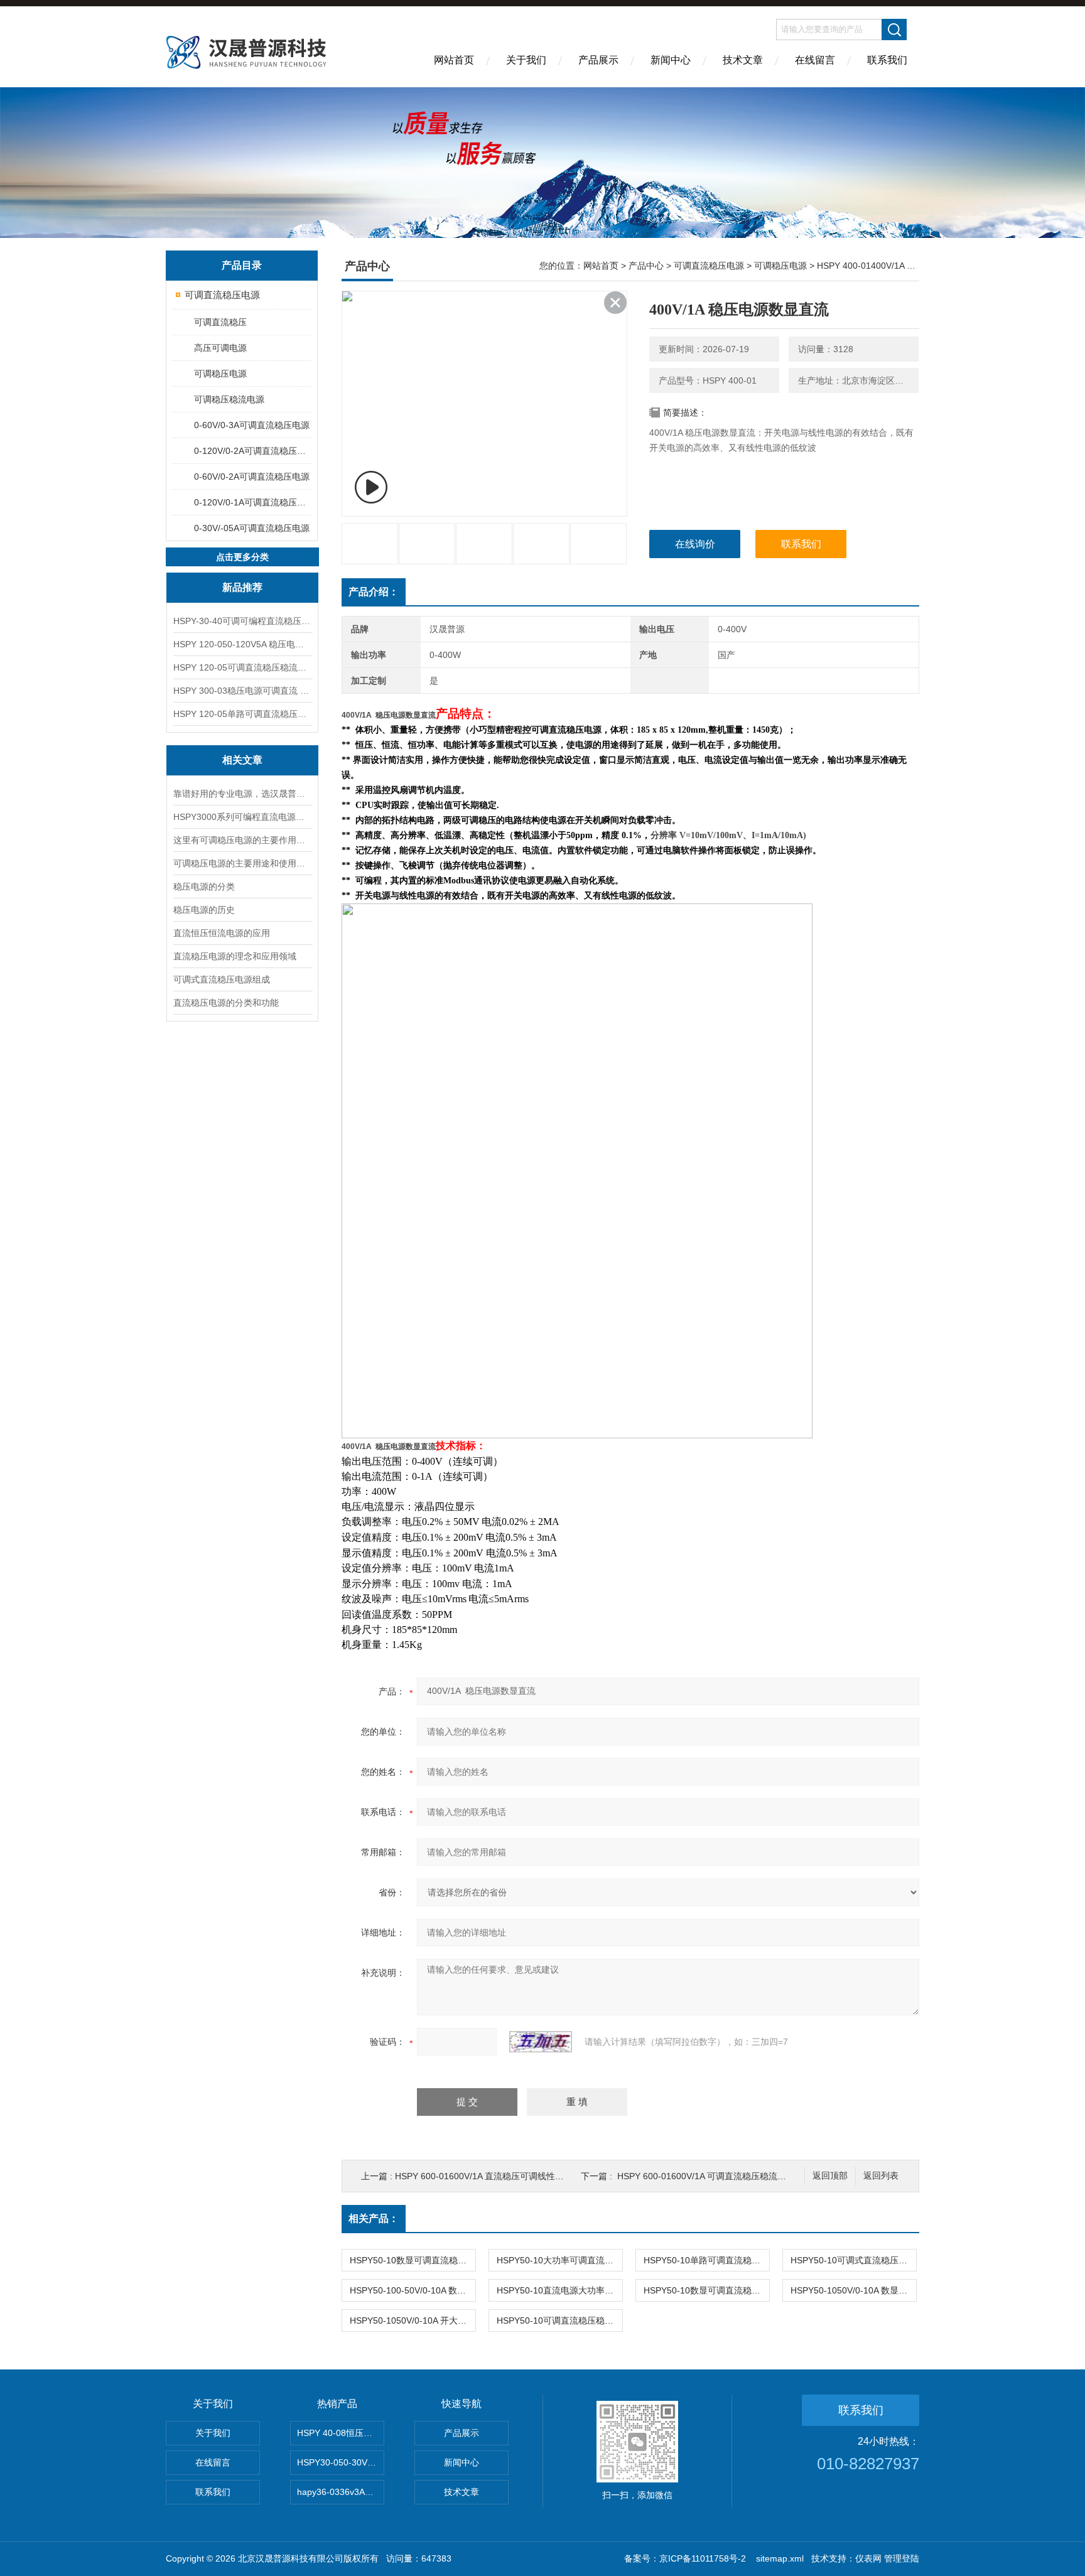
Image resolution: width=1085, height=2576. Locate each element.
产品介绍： (374, 592)
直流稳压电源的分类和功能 (226, 1003)
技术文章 (743, 60)
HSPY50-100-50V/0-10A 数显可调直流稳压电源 (413, 2290)
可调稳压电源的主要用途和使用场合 (242, 863)
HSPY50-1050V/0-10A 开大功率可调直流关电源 (413, 2320)
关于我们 (526, 60)
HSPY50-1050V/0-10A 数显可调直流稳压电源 (853, 2290)
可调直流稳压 (220, 322)
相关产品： (374, 2218)
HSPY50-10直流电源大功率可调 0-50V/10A (559, 2290)
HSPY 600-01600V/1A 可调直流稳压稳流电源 (706, 2176)
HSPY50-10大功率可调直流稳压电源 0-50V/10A (559, 2260)
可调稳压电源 (220, 374)
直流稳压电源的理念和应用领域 (235, 956)
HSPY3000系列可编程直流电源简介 (242, 817)
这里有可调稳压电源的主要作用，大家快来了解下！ (242, 840)
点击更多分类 (242, 557)
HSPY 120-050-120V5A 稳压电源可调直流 (242, 644)
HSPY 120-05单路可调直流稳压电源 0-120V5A (242, 714)
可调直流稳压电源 (222, 295)
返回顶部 (830, 2176)
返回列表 (881, 2176)
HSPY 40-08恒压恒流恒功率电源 (341, 2433)
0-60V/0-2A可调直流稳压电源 (252, 477)
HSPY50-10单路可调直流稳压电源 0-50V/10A (706, 2260)
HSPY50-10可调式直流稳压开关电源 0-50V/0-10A (853, 2260)
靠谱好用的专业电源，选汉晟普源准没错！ (242, 794)
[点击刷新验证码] (541, 2042)
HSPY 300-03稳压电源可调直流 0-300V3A (242, 691)
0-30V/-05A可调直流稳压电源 (252, 528)
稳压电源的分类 (204, 887)
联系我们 (887, 60)
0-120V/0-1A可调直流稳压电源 (252, 502)
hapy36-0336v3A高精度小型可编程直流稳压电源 (341, 2492)
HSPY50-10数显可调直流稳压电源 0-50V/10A (413, 2260)
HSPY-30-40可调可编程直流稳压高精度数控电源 (242, 621)
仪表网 (868, 2558)
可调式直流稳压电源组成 (222, 979)
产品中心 (646, 266)
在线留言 (815, 60)
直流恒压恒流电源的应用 (222, 933)
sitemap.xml (780, 2558)
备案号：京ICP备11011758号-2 (686, 2558)
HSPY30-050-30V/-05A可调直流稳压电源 (341, 2462)
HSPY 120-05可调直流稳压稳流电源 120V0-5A (242, 667)
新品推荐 (242, 587)
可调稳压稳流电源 (229, 399)
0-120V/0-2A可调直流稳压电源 (252, 451)
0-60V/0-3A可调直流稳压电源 (252, 425)
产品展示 (598, 60)
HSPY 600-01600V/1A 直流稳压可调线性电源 (484, 2176)
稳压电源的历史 (204, 910)
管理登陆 (902, 2558)
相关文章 (242, 760)
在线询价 (695, 544)
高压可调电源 (220, 348)
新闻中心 (671, 60)
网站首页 (454, 60)
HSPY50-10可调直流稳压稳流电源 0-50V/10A (559, 2320)
